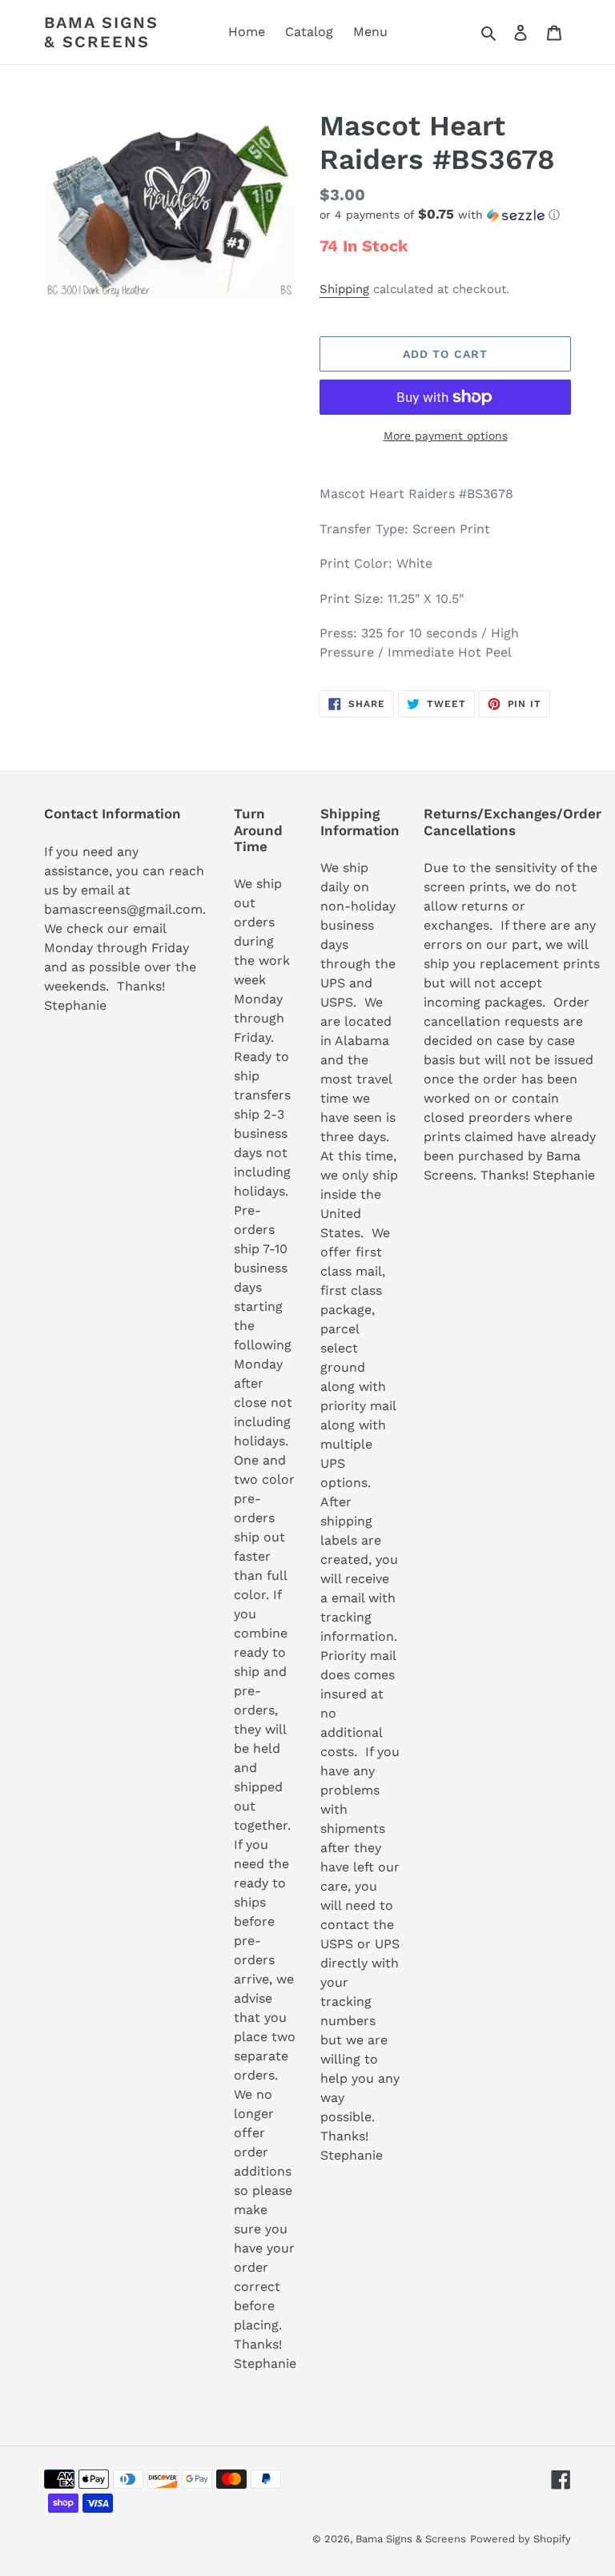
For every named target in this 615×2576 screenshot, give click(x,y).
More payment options (446, 436)
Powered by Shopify (521, 2539)
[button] (440, 215)
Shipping (344, 289)
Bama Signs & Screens (101, 32)
